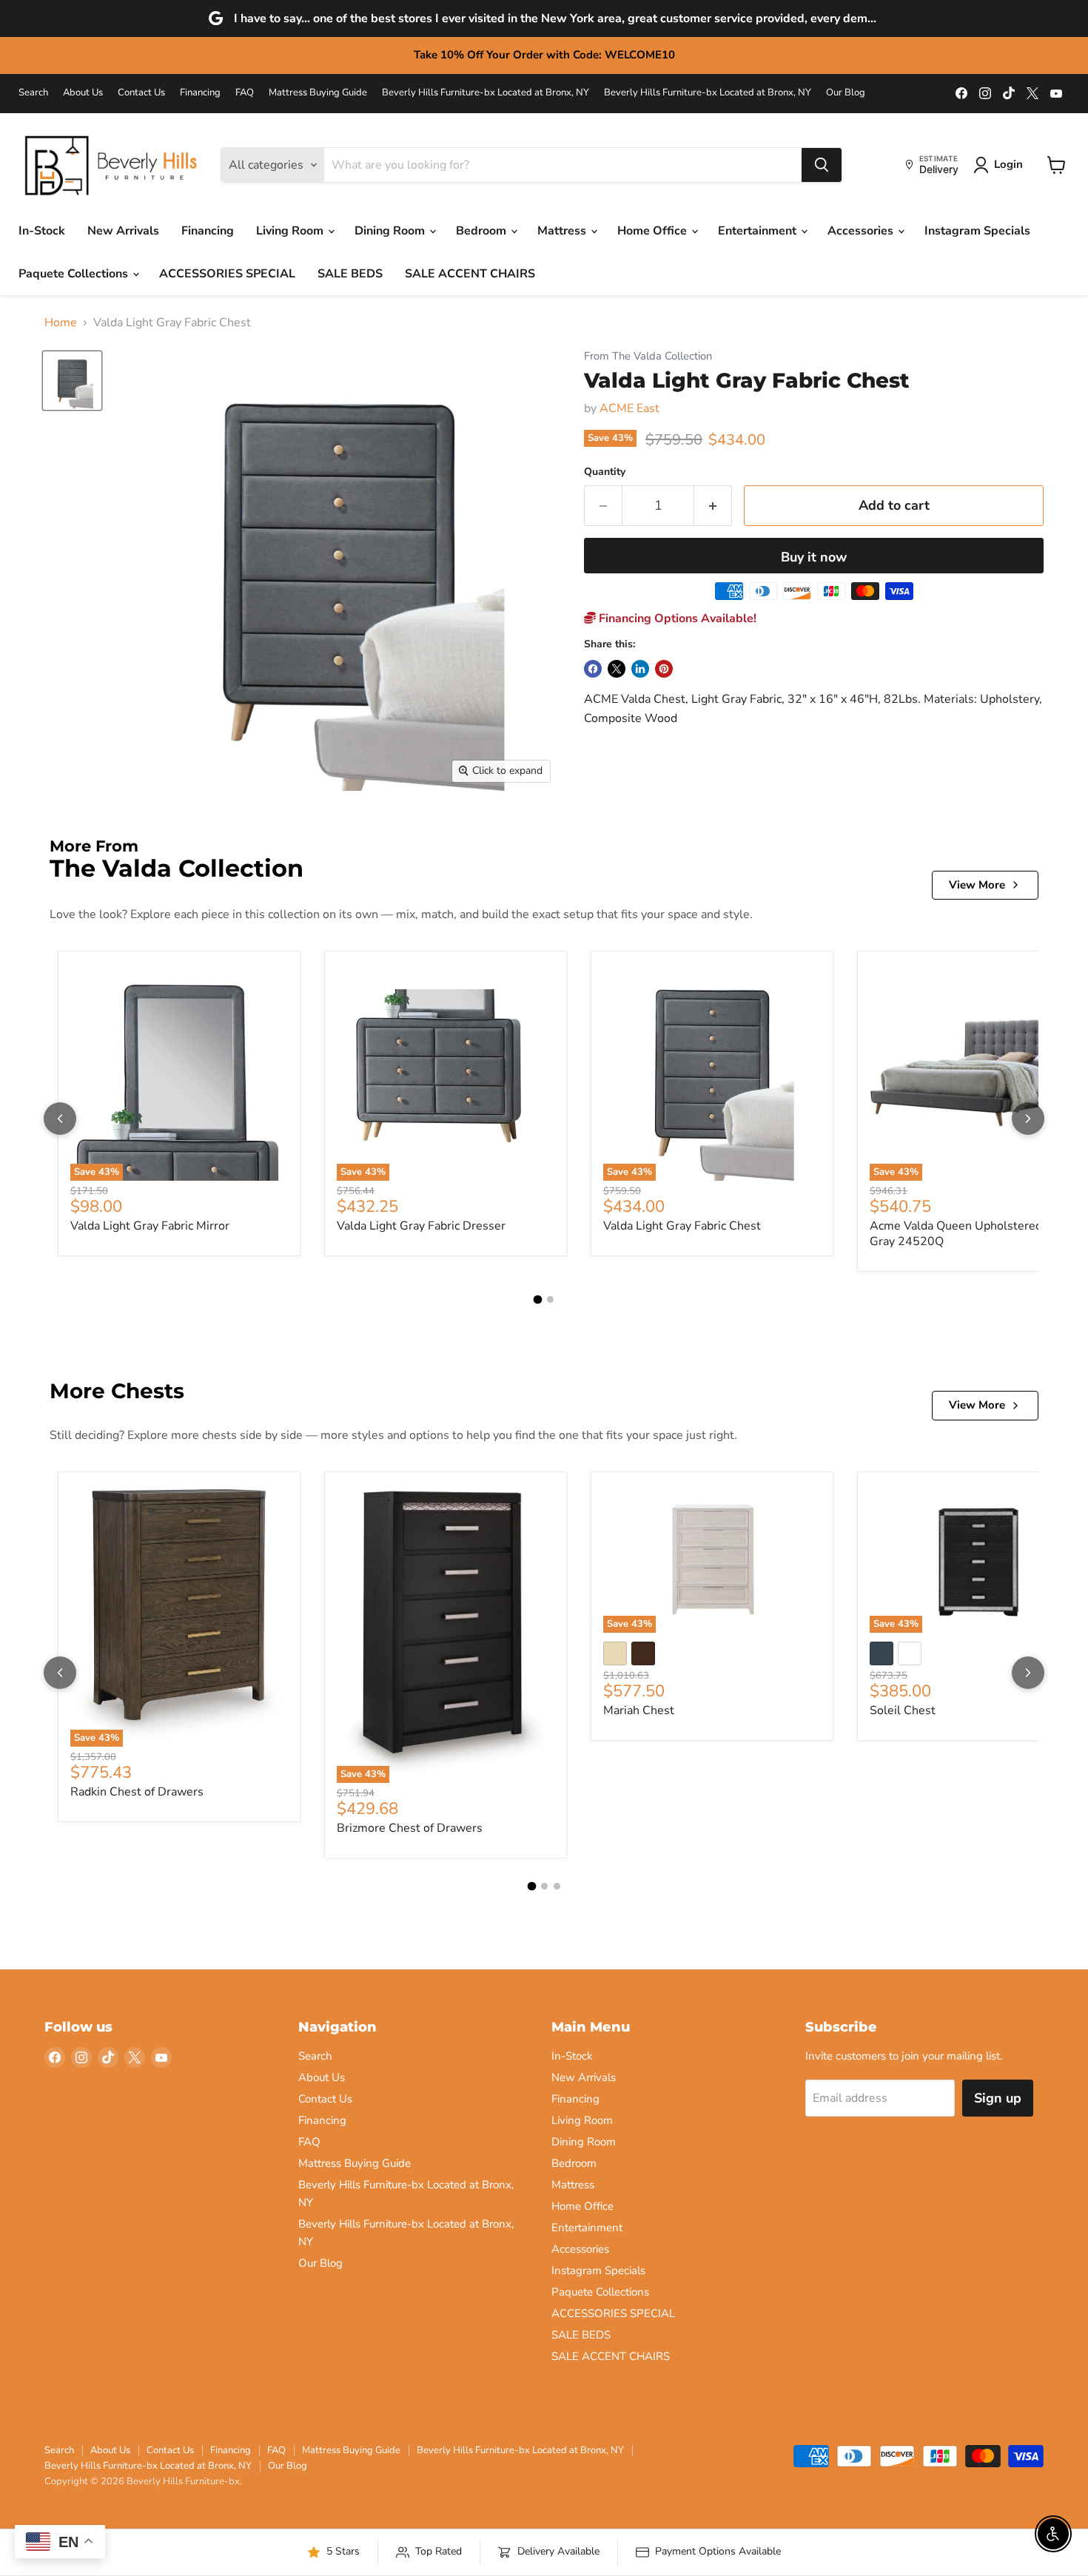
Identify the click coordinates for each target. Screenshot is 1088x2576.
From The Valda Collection (648, 356)
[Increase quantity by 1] (713, 506)
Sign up (998, 2098)
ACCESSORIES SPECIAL (227, 274)
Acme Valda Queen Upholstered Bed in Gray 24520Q (974, 1234)
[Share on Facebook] (593, 669)
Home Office (654, 231)
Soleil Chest (903, 1710)
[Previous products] (60, 1119)
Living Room (291, 231)
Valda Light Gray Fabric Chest (682, 1226)
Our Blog (846, 93)
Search (33, 93)
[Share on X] (617, 669)
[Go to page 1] (538, 1300)
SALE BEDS (350, 274)
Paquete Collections (75, 274)
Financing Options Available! (676, 618)
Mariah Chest (639, 1710)
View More (977, 885)
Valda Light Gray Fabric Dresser (421, 1226)
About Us (83, 93)
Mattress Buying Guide (318, 93)
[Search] (822, 165)
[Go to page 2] (550, 1299)
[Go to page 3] (557, 1886)
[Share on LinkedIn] (640, 669)
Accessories (862, 231)
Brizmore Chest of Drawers (410, 1828)
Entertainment (759, 231)
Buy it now (814, 557)
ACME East (629, 408)
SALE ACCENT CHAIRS (470, 274)
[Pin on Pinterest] (664, 669)
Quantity (605, 472)
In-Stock (42, 231)
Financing (200, 93)
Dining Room (391, 231)
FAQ (245, 93)
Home (61, 323)
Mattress (563, 231)
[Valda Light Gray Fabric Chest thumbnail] (72, 381)
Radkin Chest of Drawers (137, 1792)
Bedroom (483, 231)
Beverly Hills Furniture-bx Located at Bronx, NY (486, 93)
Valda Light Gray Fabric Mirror (150, 1226)
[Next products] (1028, 1119)
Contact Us (141, 93)
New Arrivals (123, 231)
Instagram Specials (977, 231)
